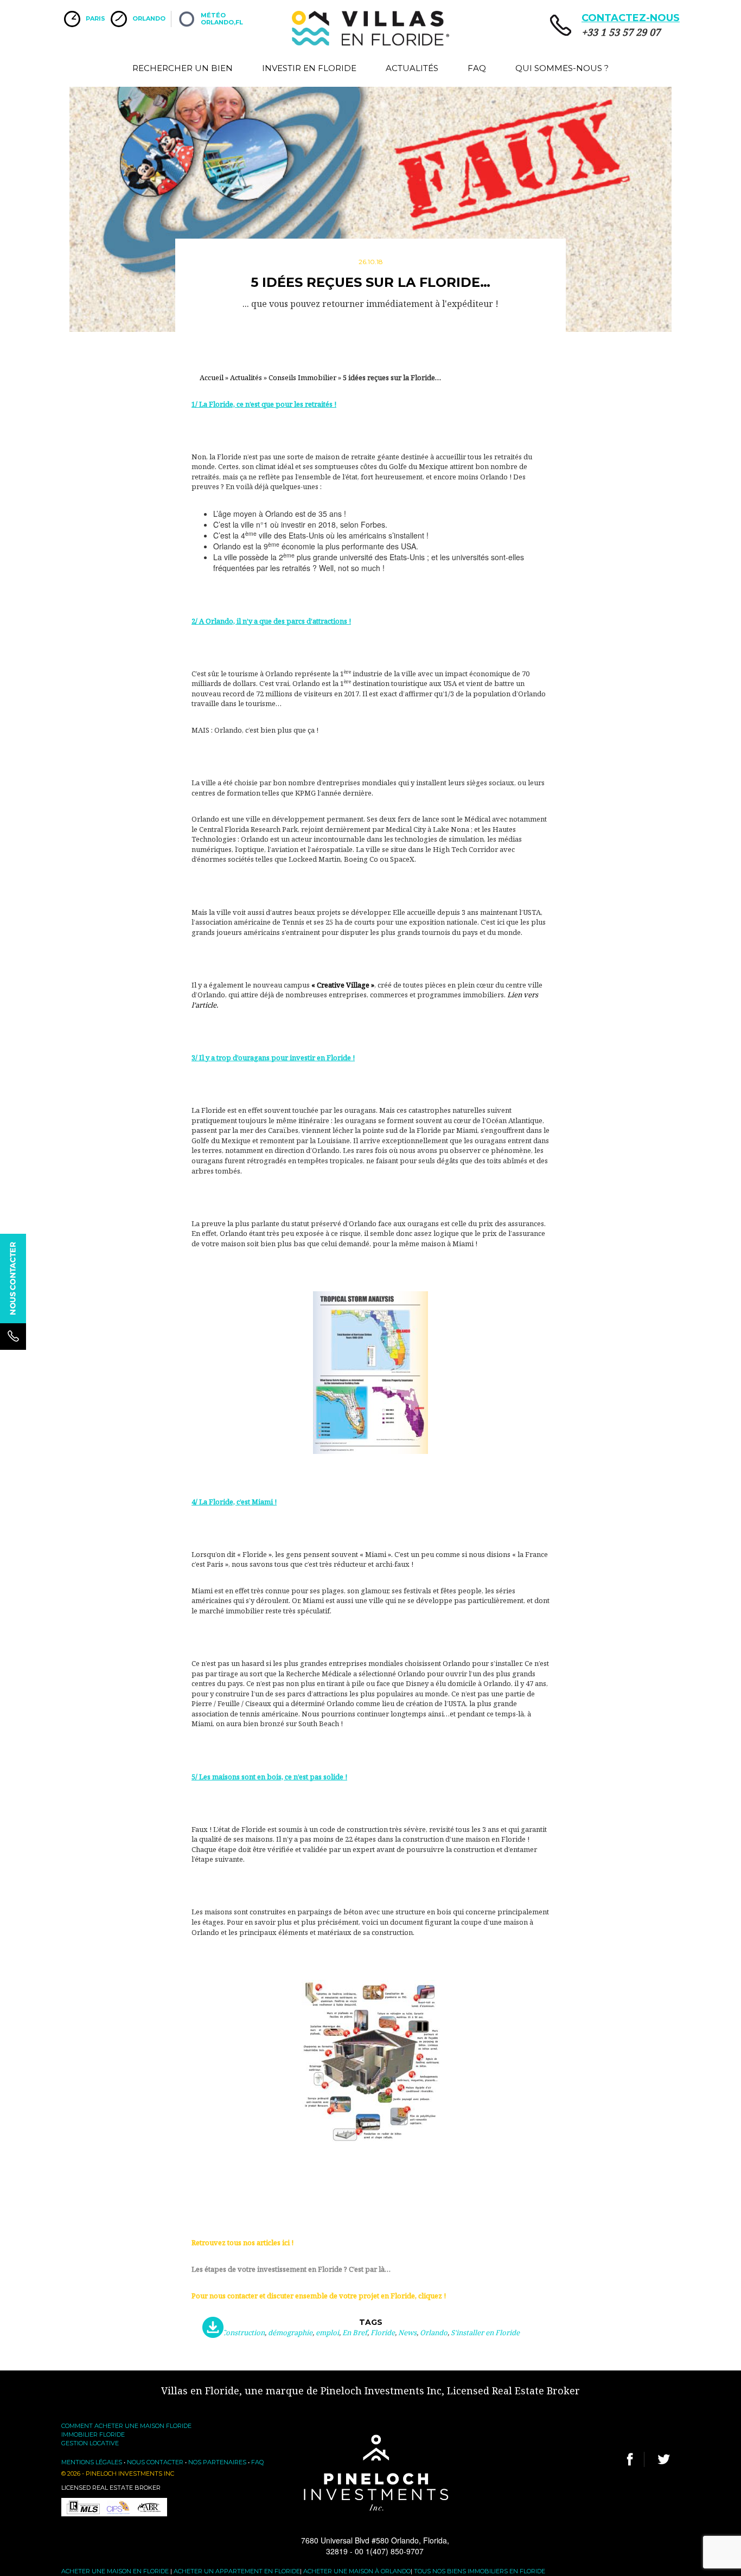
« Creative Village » (343, 985)
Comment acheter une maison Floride (126, 2426)
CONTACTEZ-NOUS (631, 18)
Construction (243, 2333)
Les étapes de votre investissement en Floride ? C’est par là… (291, 2269)
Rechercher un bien (183, 68)
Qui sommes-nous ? (562, 68)
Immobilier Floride (93, 2434)
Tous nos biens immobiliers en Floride (480, 2571)
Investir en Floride (309, 68)
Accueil (212, 377)
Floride (383, 2333)
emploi (327, 2333)
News (407, 2333)
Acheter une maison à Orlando (357, 2571)
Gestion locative (90, 2443)
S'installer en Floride (485, 2333)
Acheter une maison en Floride (115, 2571)
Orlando (434, 2333)
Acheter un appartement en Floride (237, 2571)
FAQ (477, 68)
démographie (290, 2333)
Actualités (412, 68)
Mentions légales (92, 2462)
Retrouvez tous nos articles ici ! (242, 2242)
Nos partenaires (217, 2462)
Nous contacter (155, 2462)
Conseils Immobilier (302, 377)
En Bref (355, 2333)
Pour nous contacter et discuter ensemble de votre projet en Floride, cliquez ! (319, 2296)
